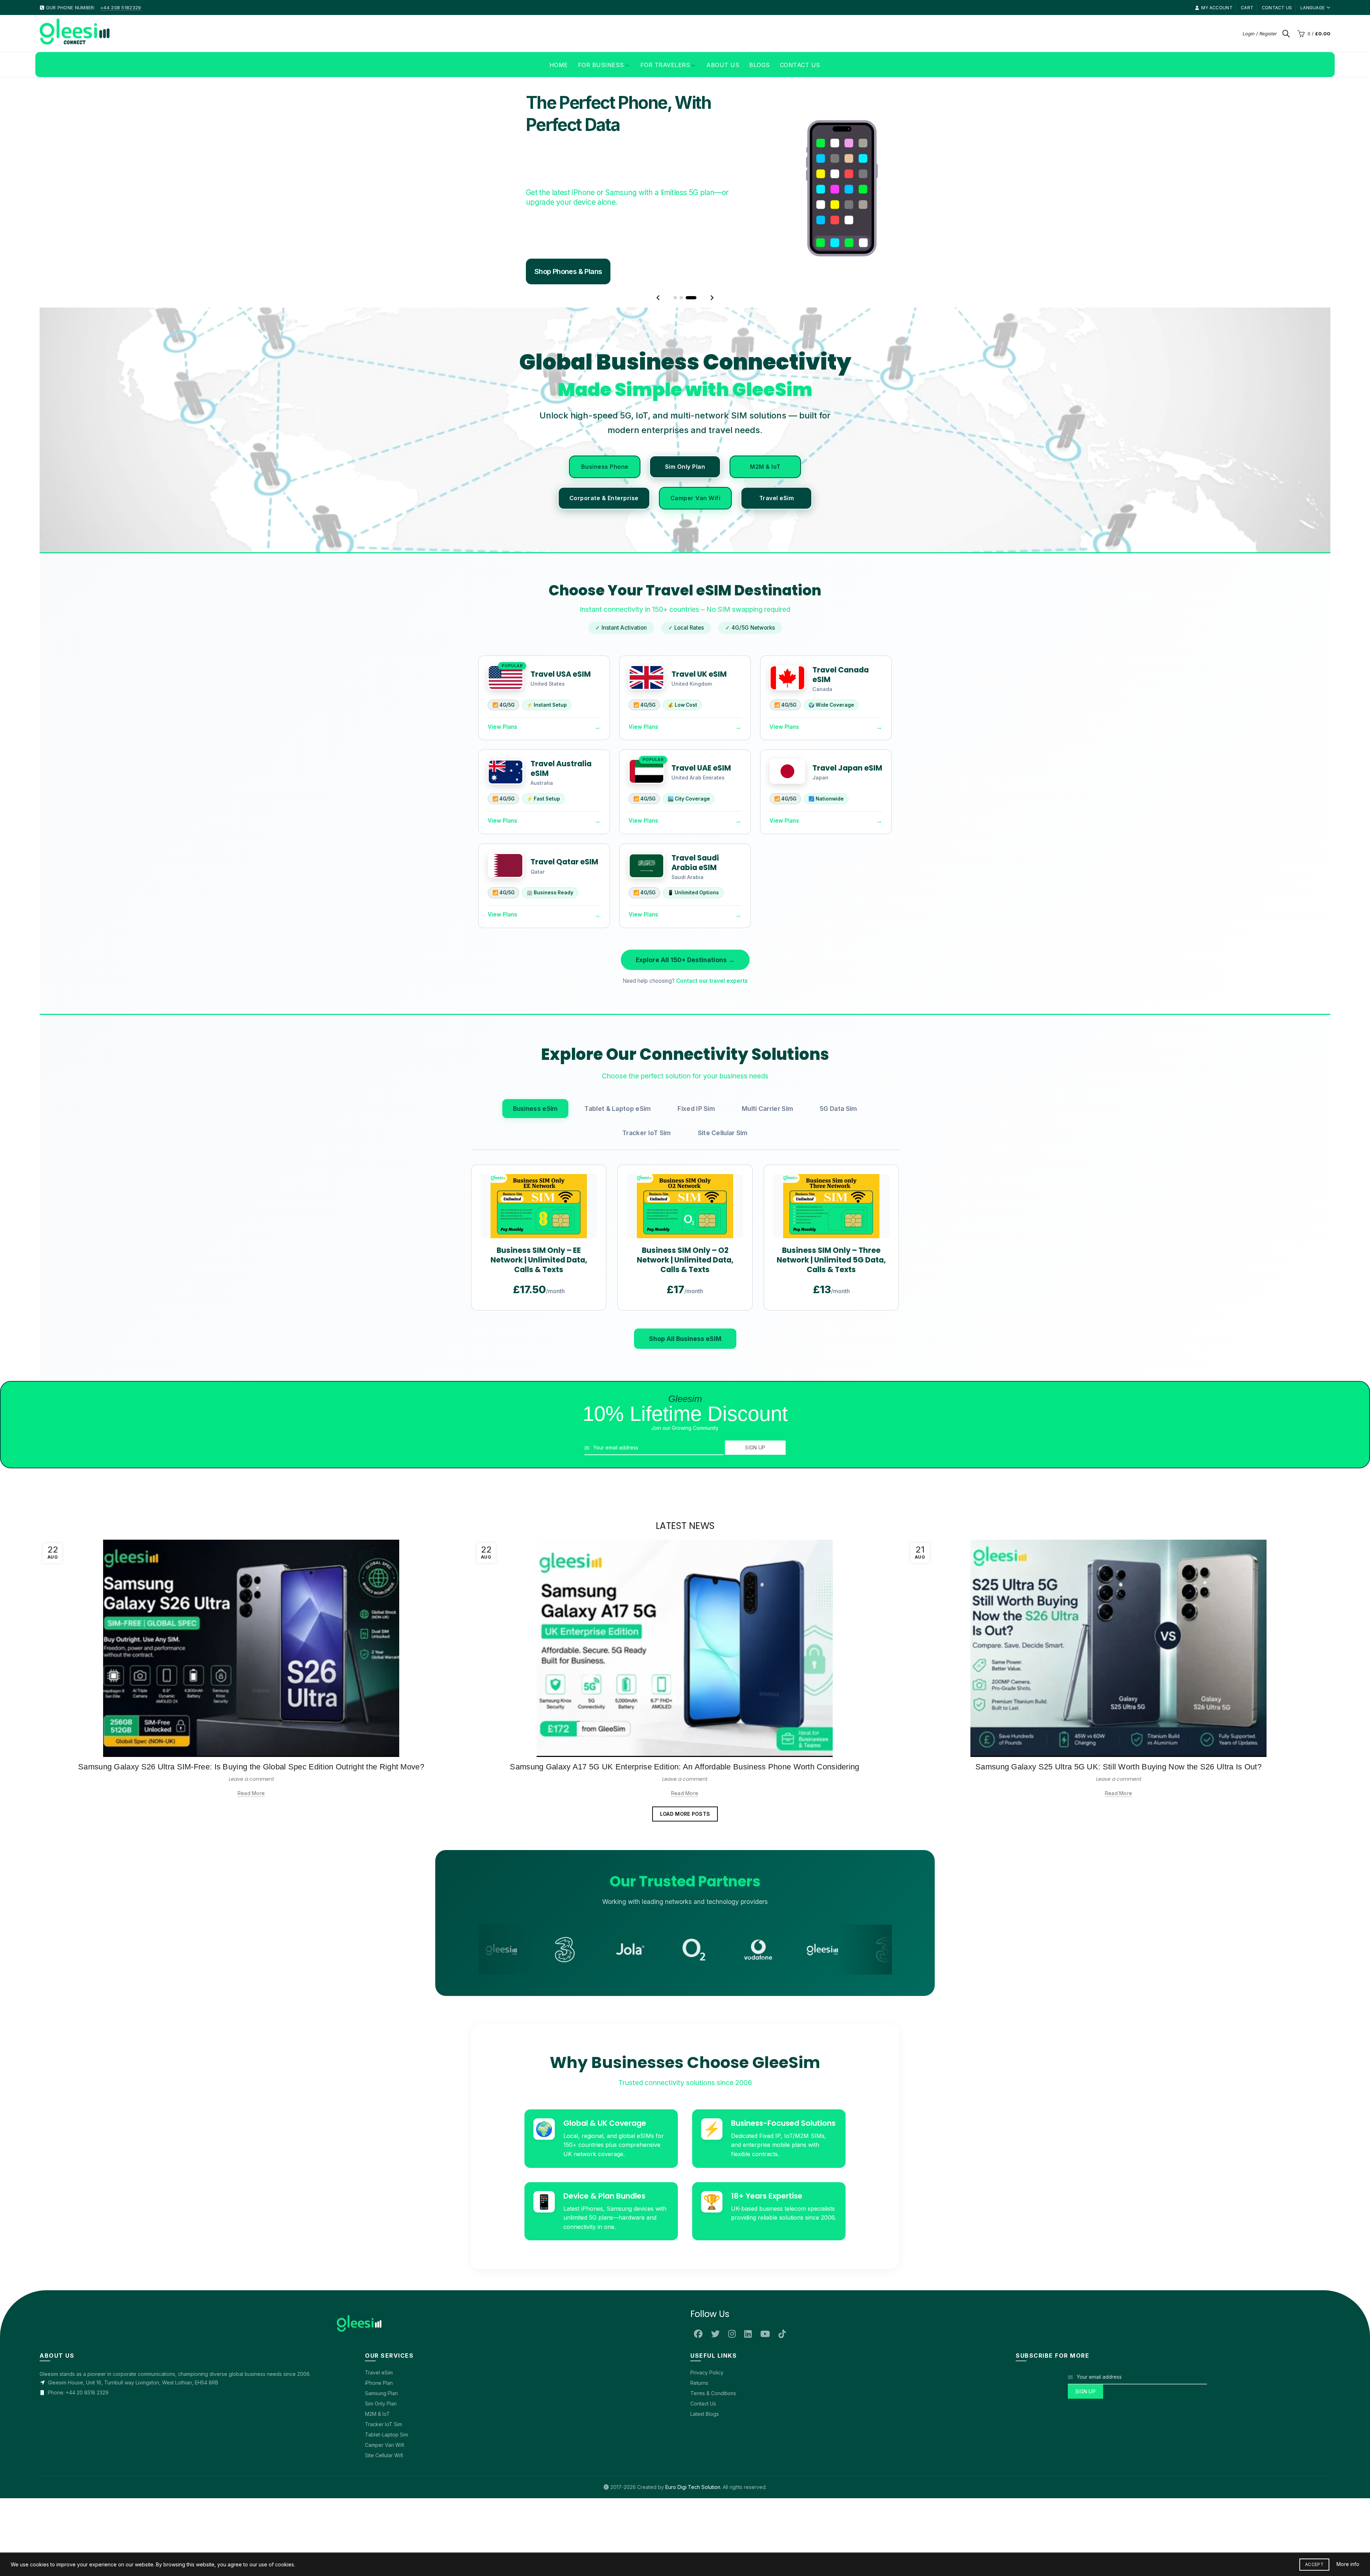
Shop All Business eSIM (685, 1545)
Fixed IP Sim (696, 1315)
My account (1217, 8)
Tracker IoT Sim (647, 1339)
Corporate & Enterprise (604, 704)
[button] (658, 504)
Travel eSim (777, 704)
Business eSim (536, 1315)
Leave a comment (251, 1985)
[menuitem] (559, 65)
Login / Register (1260, 34)
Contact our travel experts (712, 1187)
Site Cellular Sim (723, 1339)
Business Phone (605, 672)
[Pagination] (675, 504)
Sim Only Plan (685, 672)
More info (1348, 2564)
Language (1313, 8)
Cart (1247, 8)
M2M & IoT (765, 672)
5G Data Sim (838, 1315)
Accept (1314, 2564)
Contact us (1277, 8)
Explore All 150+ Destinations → (685, 1166)
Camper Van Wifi (696, 704)
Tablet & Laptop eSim (618, 1315)
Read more (251, 1999)
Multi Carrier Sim (767, 1315)
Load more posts (685, 2020)
